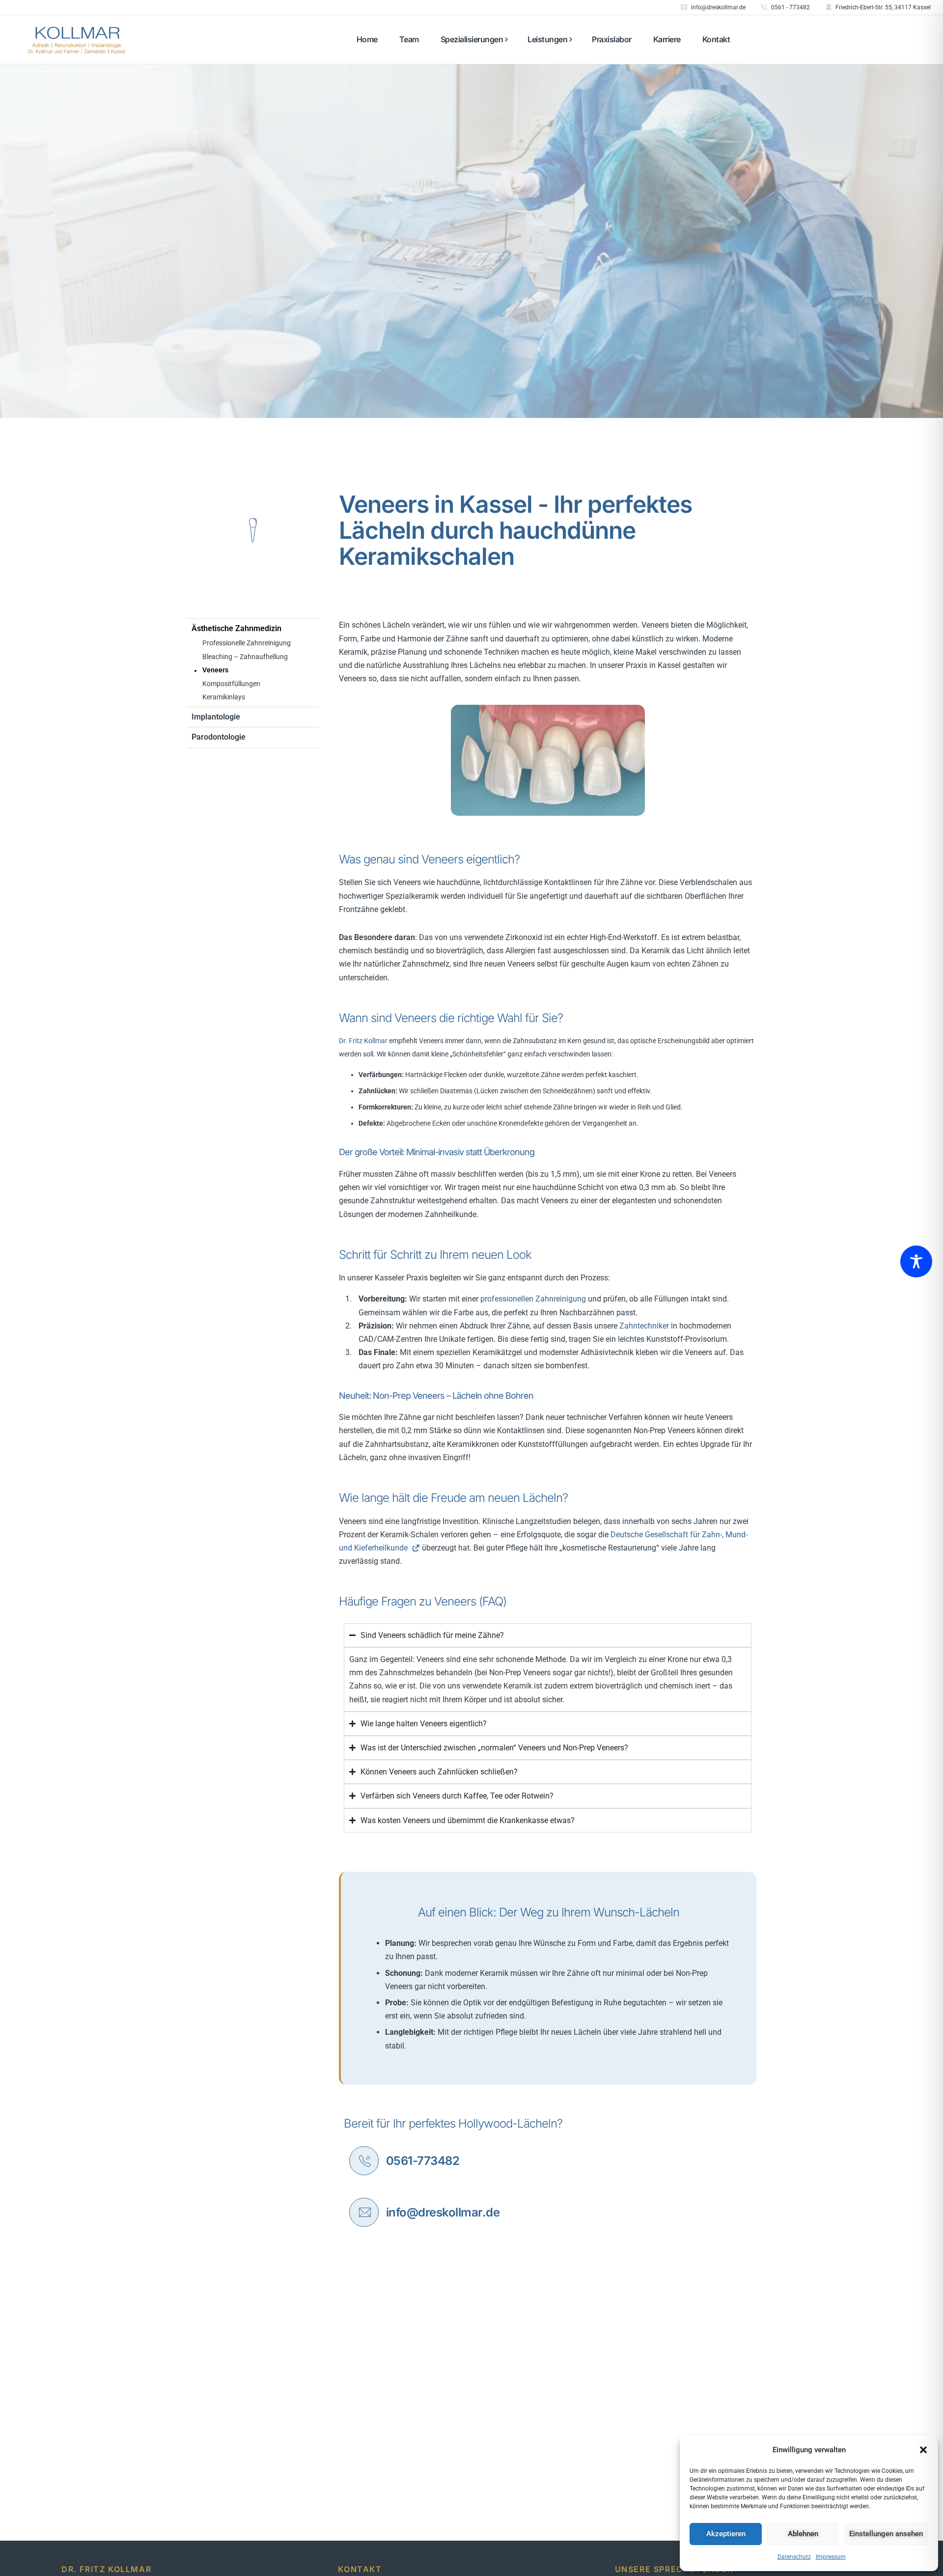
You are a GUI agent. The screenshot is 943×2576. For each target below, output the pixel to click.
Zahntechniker (644, 1326)
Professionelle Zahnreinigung (247, 643)
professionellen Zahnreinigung (533, 1299)
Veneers (215, 670)
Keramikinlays (224, 697)
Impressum (831, 2557)
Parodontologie (219, 737)
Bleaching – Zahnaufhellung (245, 657)
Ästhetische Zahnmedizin (236, 628)
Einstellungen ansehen (886, 2534)
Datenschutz (794, 2557)
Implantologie (216, 717)
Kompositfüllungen (231, 684)
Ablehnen (803, 2534)
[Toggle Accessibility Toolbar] (916, 1261)
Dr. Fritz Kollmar (363, 1041)
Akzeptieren (726, 2534)
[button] (923, 2450)
